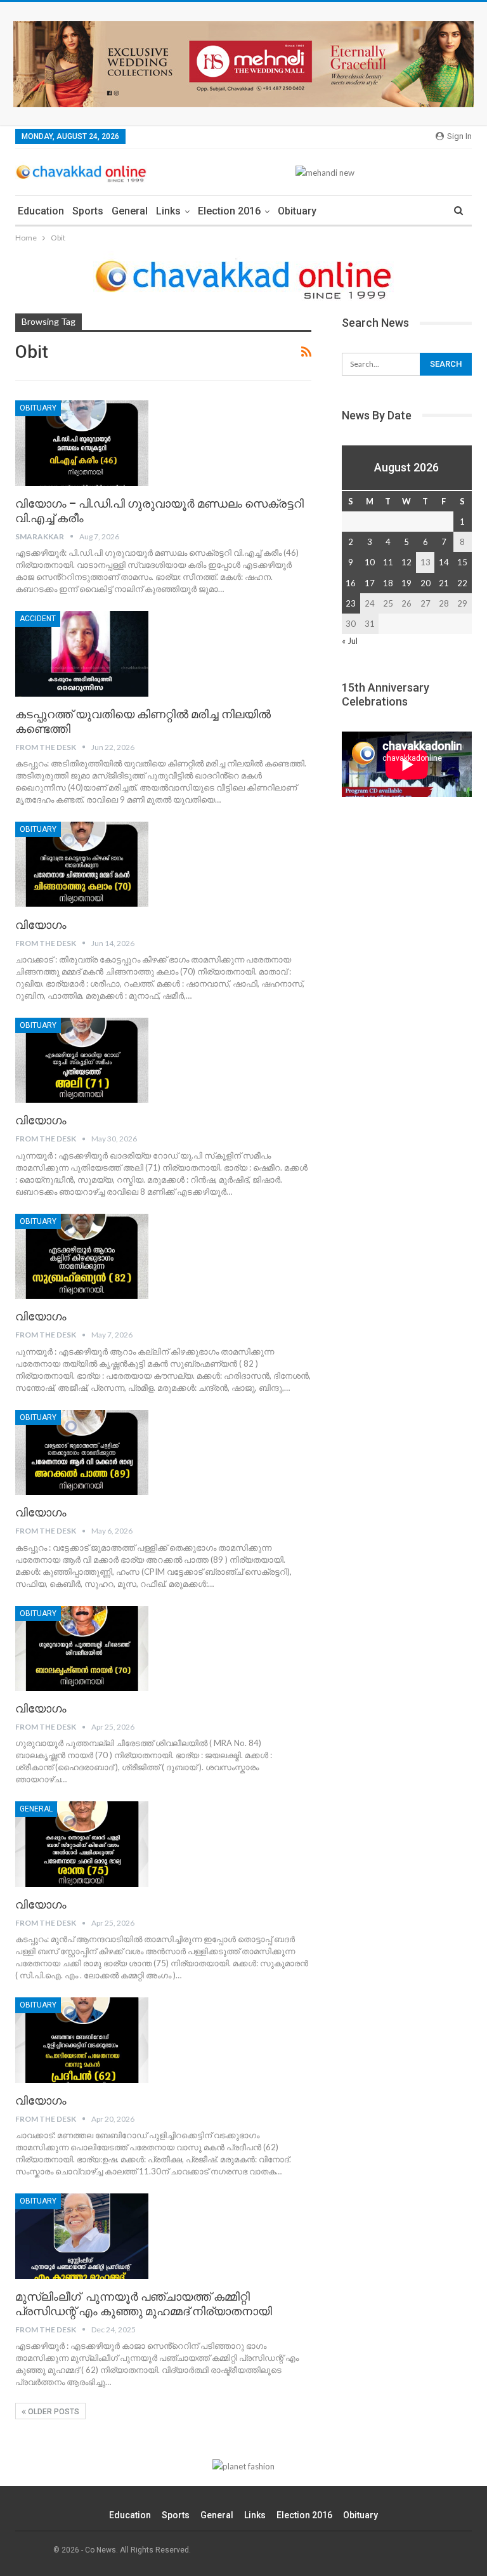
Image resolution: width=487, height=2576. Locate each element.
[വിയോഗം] (82, 864)
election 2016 (229, 211)
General (130, 211)
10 (370, 562)
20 (425, 583)
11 (388, 562)
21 (444, 583)
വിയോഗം (41, 925)
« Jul (350, 641)
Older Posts (53, 2412)
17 (370, 583)
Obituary (297, 211)
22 (462, 583)
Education (41, 211)
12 (406, 562)
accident (38, 619)
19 (406, 583)
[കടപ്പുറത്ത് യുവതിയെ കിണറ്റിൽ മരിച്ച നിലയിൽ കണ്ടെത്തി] (82, 654)
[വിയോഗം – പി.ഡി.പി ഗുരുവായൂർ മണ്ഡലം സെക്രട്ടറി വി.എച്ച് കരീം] (82, 443)
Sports (88, 211)
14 (444, 562)
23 (351, 603)
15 (462, 562)
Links (168, 211)
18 (388, 583)
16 (351, 583)
